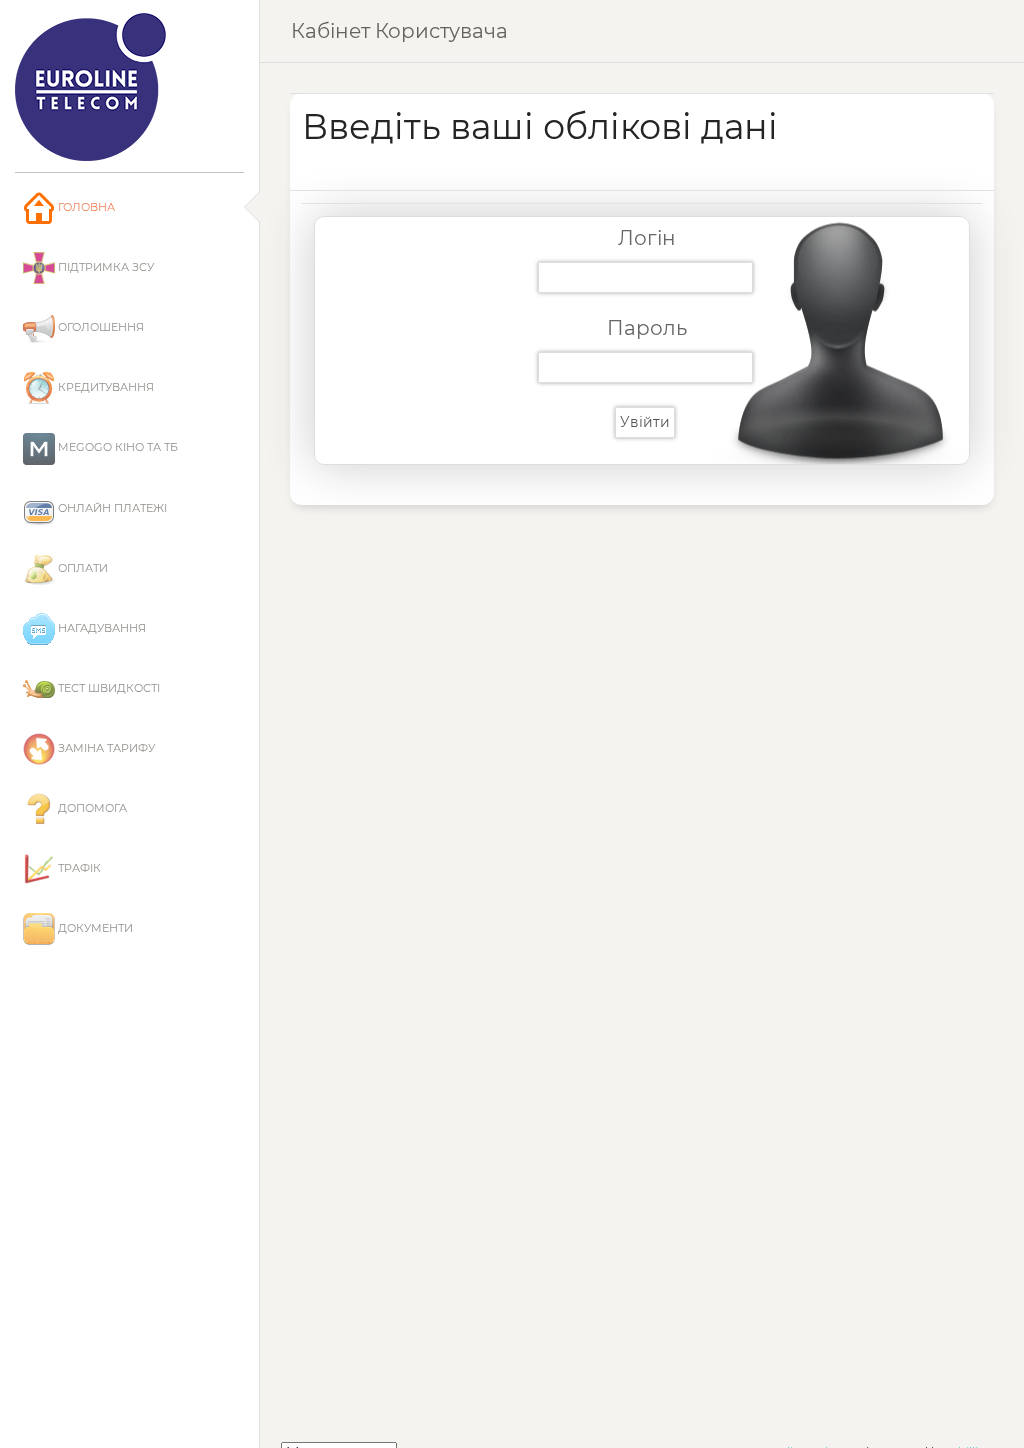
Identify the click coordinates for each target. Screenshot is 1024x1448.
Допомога (91, 808)
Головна (85, 207)
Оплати (81, 568)
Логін (647, 238)
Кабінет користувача (399, 31)
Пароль (647, 328)
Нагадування (100, 628)
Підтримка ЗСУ (104, 267)
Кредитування (104, 387)
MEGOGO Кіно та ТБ (116, 447)
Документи (94, 928)
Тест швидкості (107, 688)
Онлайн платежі (111, 508)
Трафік (78, 868)
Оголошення (99, 327)
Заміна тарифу (105, 748)
